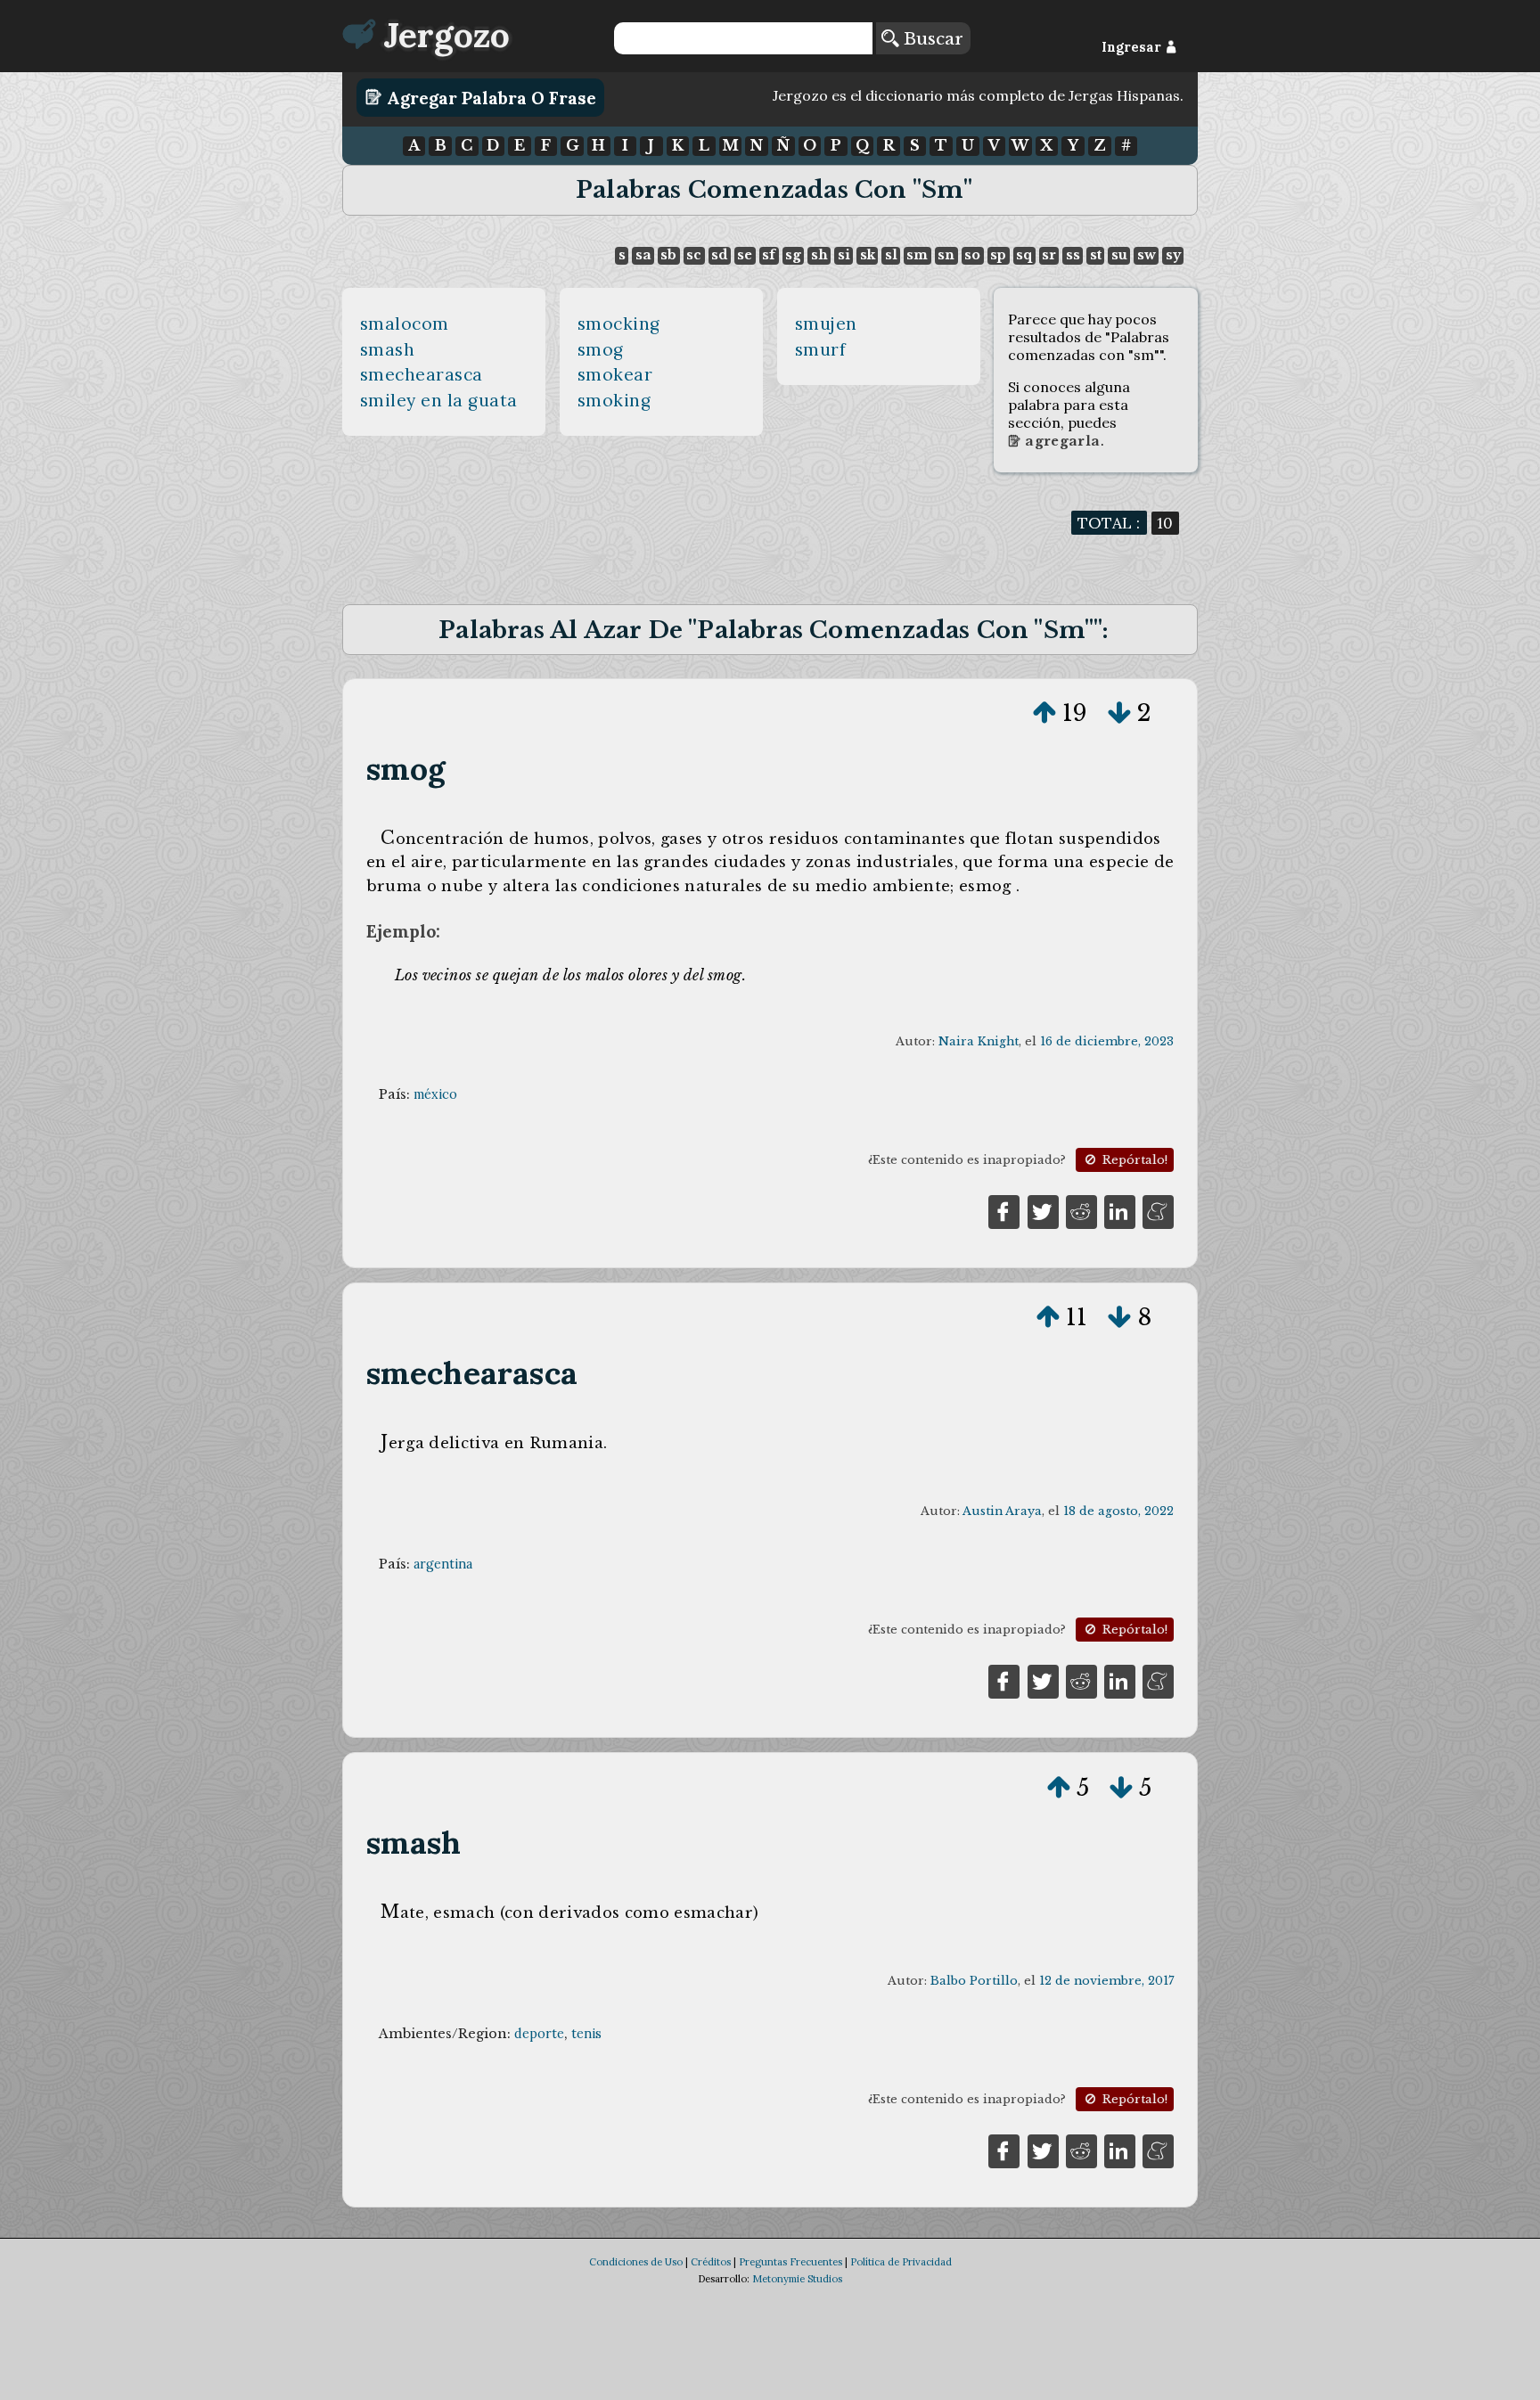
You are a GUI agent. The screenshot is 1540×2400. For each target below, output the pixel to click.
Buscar (931, 38)
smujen (826, 324)
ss (1073, 255)
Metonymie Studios (797, 2279)
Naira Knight (979, 1041)
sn (946, 255)
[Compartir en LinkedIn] (1120, 1210)
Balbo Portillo (974, 1981)
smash (388, 349)
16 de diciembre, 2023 (1107, 1041)
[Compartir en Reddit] (1081, 1210)
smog (601, 349)
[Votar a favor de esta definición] (1044, 713)
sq (1024, 255)
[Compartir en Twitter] (1043, 1210)
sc (694, 255)
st (1096, 255)
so (972, 255)
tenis (586, 2034)
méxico (435, 1094)
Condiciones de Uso (636, 2262)
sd (719, 255)
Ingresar (1133, 47)
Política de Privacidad (901, 2262)
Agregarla (1061, 441)
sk (868, 255)
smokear (615, 374)
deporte (539, 2034)
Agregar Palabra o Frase (489, 97)
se (745, 255)
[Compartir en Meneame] (1158, 1210)
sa (643, 255)
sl (891, 255)
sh (819, 255)
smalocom (405, 324)
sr (1049, 255)
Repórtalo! (1133, 1160)
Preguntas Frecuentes (790, 2262)
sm (917, 255)
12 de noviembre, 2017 (1106, 1981)
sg (793, 255)
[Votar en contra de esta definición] (1119, 713)
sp (998, 255)
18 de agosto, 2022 (1118, 1511)
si (844, 255)
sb (668, 255)
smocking (619, 324)
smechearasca (422, 374)
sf (769, 255)
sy (1173, 255)
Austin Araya (1002, 1511)
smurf (821, 349)
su (1119, 255)
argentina (443, 1564)
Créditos (711, 2262)
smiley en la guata (439, 400)
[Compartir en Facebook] (1004, 1210)
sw (1147, 255)
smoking (614, 400)
